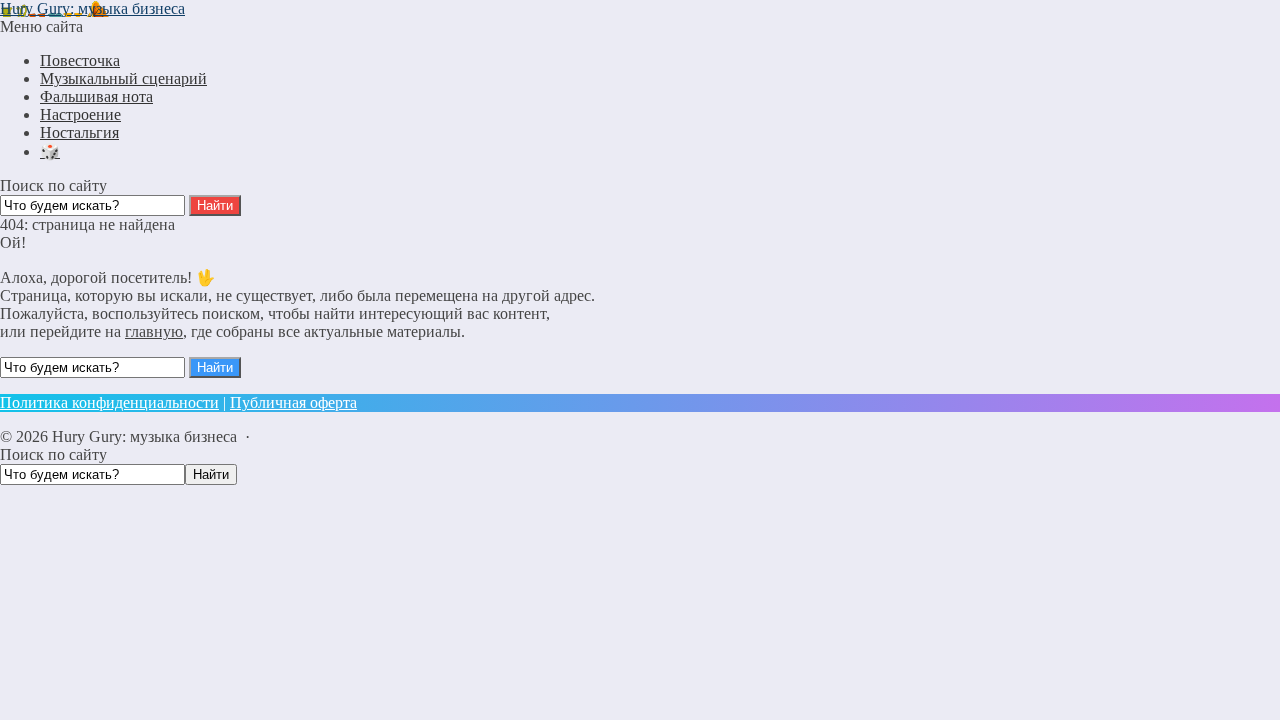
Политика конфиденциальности (109, 402)
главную (154, 331)
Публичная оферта (293, 402)
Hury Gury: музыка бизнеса (92, 8)
